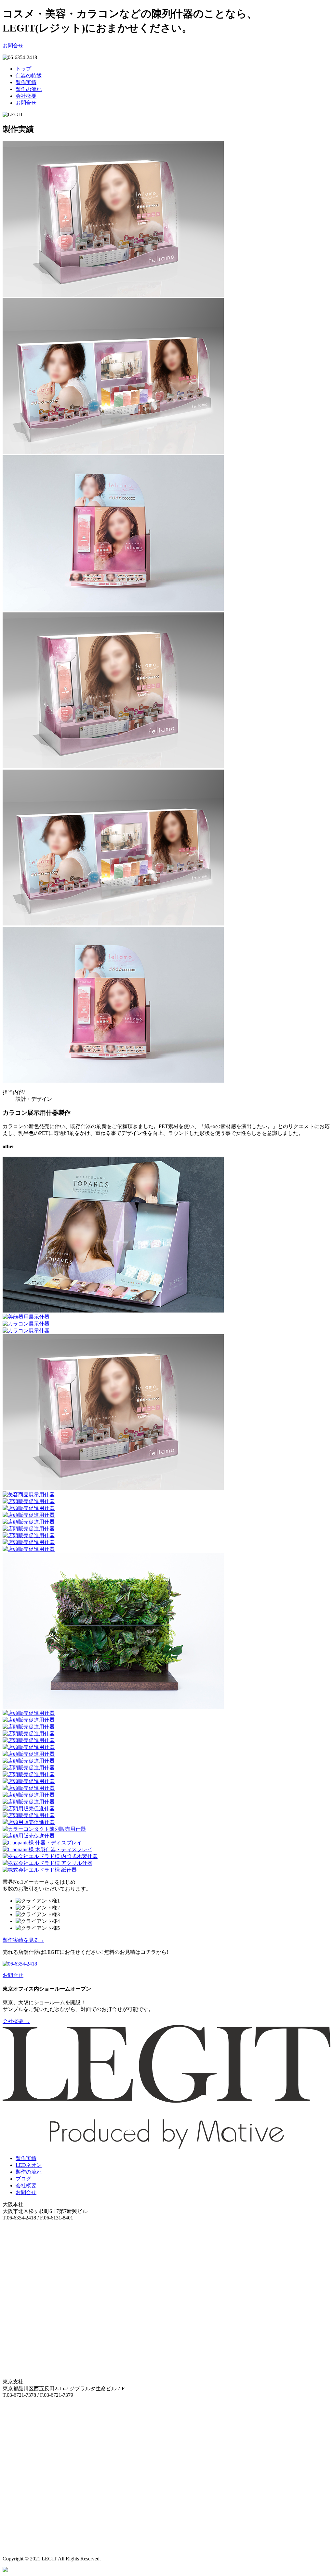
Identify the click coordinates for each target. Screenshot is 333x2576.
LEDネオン (29, 2165)
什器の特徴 (29, 75)
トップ (23, 69)
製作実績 (26, 82)
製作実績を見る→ (23, 1940)
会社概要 (26, 96)
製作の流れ (29, 89)
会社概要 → (16, 2021)
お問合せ (13, 46)
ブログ (23, 2179)
